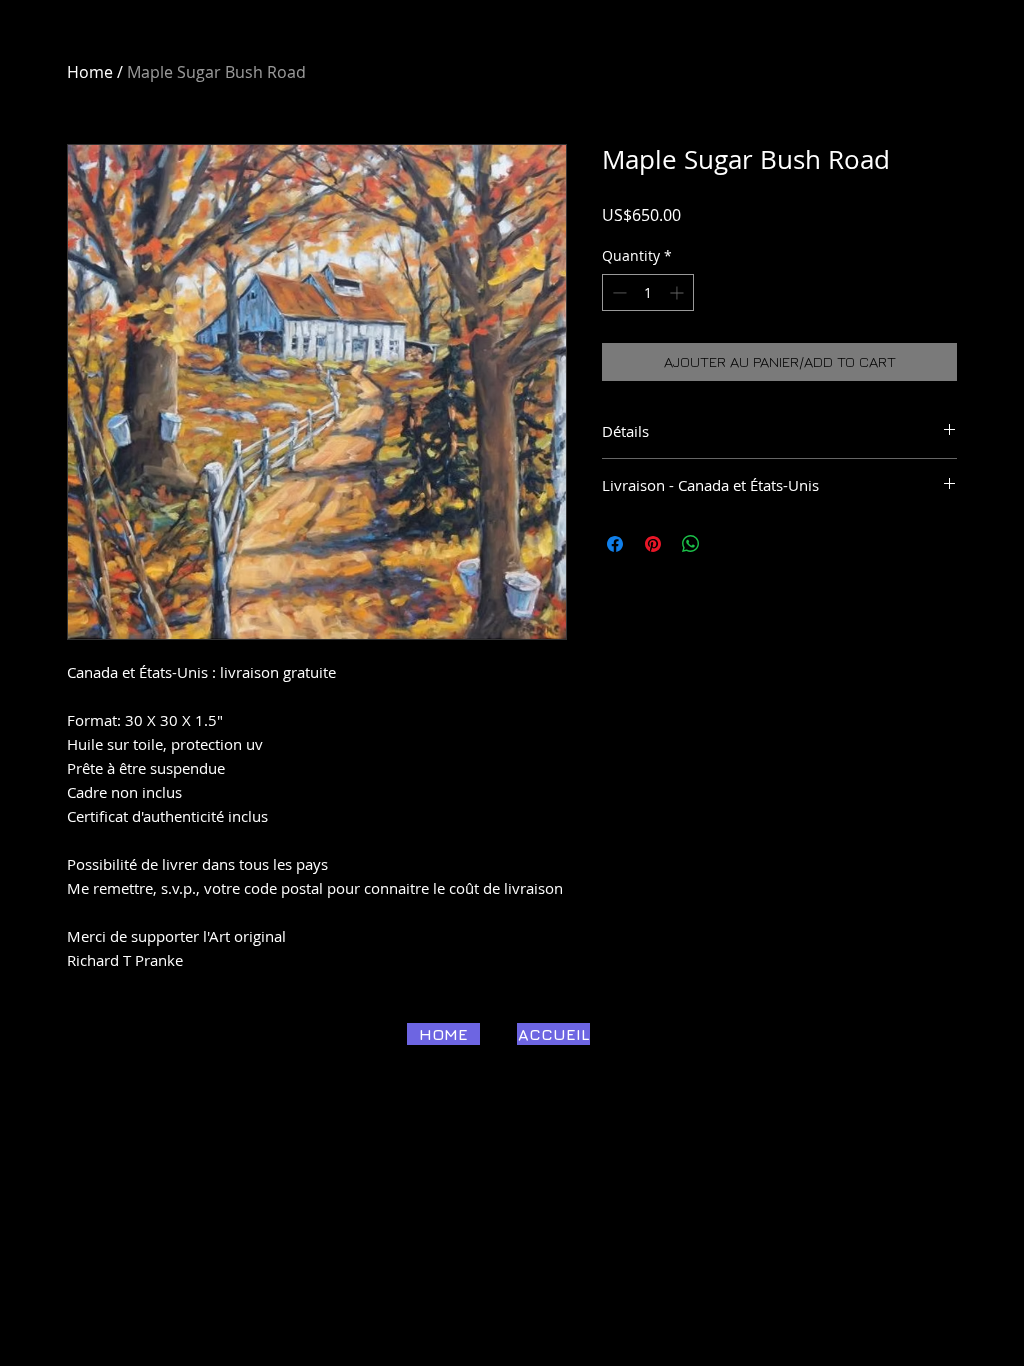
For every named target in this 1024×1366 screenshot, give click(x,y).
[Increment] (678, 292)
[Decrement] (617, 292)
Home (90, 72)
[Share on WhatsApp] (691, 544)
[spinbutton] (648, 292)
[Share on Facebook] (615, 544)
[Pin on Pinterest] (653, 544)
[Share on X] (729, 544)
